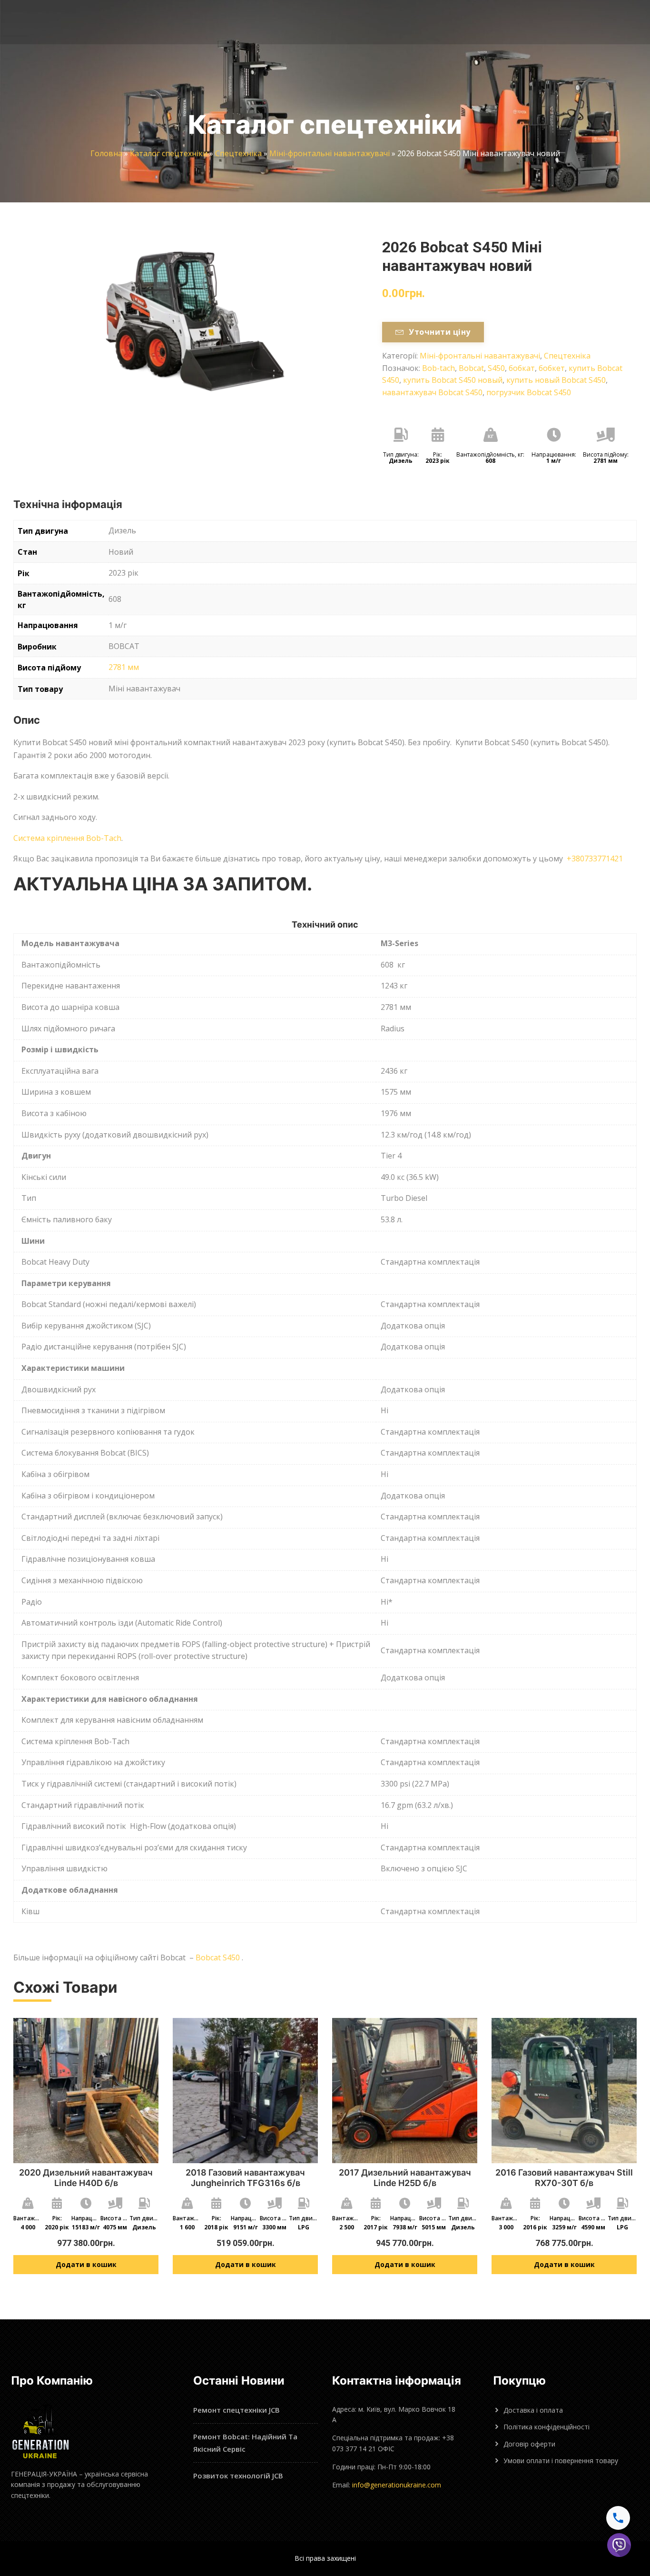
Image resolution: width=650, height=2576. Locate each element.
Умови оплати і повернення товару (561, 2461)
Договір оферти (529, 2444)
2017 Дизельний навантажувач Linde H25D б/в (405, 2178)
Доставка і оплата (533, 2410)
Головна (106, 153)
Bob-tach (438, 368)
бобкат (522, 368)
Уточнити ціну (439, 332)
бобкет (552, 368)
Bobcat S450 (218, 1957)
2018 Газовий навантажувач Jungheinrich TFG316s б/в (245, 2178)
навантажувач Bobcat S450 (432, 392)
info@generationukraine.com (397, 2485)
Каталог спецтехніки (169, 153)
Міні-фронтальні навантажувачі (330, 153)
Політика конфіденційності (547, 2427)
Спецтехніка (238, 153)
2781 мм (124, 667)
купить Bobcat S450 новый (453, 380)
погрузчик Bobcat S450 (529, 392)
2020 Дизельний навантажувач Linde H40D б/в (86, 2178)
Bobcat (471, 368)
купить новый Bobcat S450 (556, 380)
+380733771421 (595, 859)
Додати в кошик (86, 2264)
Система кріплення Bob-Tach (67, 838)
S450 (496, 368)
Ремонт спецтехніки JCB (236, 2410)
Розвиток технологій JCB (238, 2476)
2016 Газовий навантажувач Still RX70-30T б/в (564, 2178)
